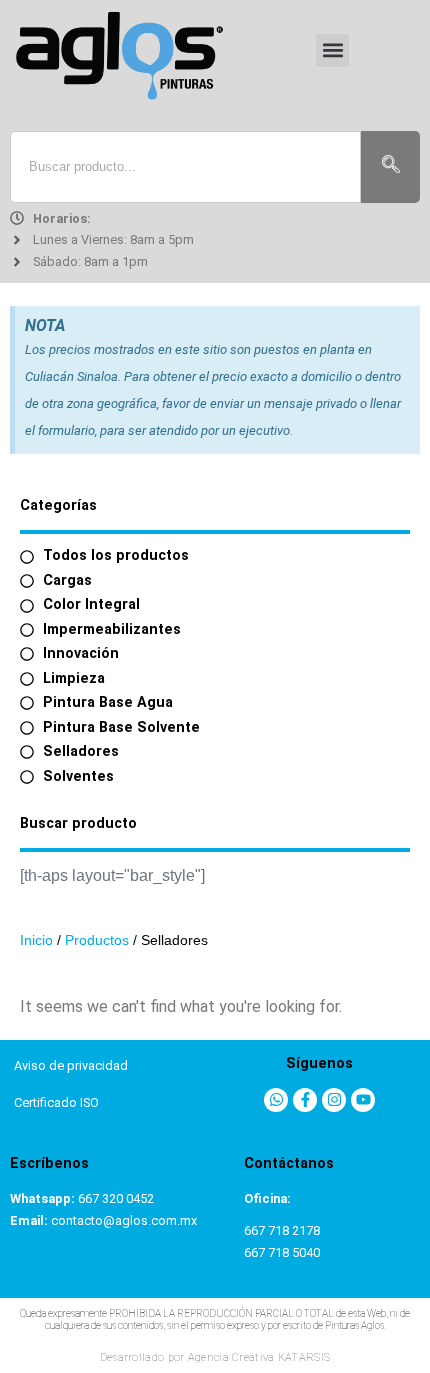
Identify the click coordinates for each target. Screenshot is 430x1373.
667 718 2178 (282, 1230)
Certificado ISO (56, 1102)
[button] (332, 50)
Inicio (36, 940)
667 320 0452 (116, 1198)
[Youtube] (363, 1100)
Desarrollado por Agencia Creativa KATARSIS (215, 1357)
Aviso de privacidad (71, 1065)
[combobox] (185, 167)
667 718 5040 (282, 1252)
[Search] (390, 167)
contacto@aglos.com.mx (124, 1220)
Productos (97, 940)
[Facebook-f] (305, 1100)
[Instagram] (334, 1100)
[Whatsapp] (276, 1100)
